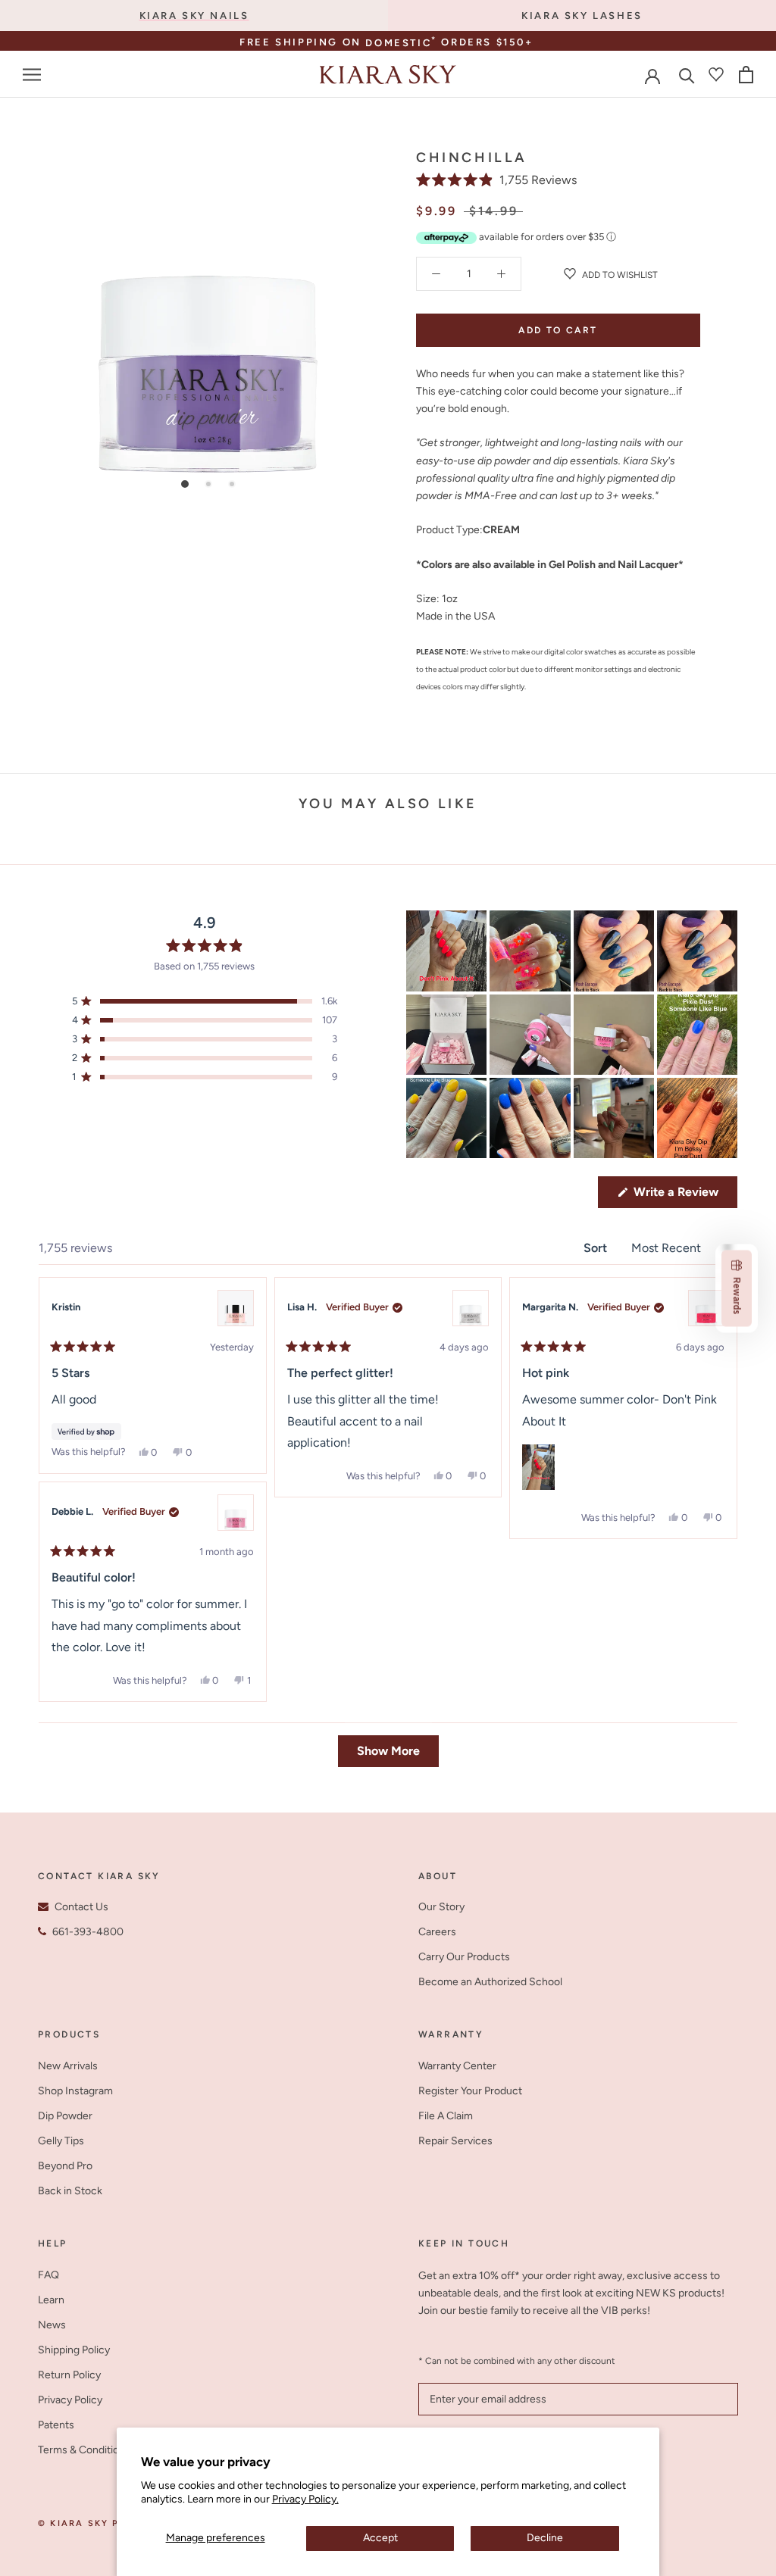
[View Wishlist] (716, 74)
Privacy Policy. (305, 2499)
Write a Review (684, 1196)
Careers (437, 1932)
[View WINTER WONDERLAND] (471, 1308)
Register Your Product (470, 2091)
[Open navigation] (32, 75)
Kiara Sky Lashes (582, 16)
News (52, 2325)
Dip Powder (65, 2116)
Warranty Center (457, 2066)
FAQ (48, 2275)
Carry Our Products (464, 1957)
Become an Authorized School (490, 1982)
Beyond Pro (65, 2166)
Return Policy (69, 2375)
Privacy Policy (70, 2400)
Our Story (441, 1907)
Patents (56, 2425)
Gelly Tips (61, 2141)
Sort (597, 1248)
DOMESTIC (402, 43)
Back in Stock (70, 2191)
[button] (496, 180)
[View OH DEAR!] (236, 1513)
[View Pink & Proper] (236, 1308)
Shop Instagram (75, 2091)
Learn (51, 2300)
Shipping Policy (74, 2350)
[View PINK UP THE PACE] (706, 1308)
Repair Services (455, 2141)
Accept (380, 2538)
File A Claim (446, 2116)
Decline (545, 2538)
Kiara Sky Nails (194, 16)
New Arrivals (68, 2066)
